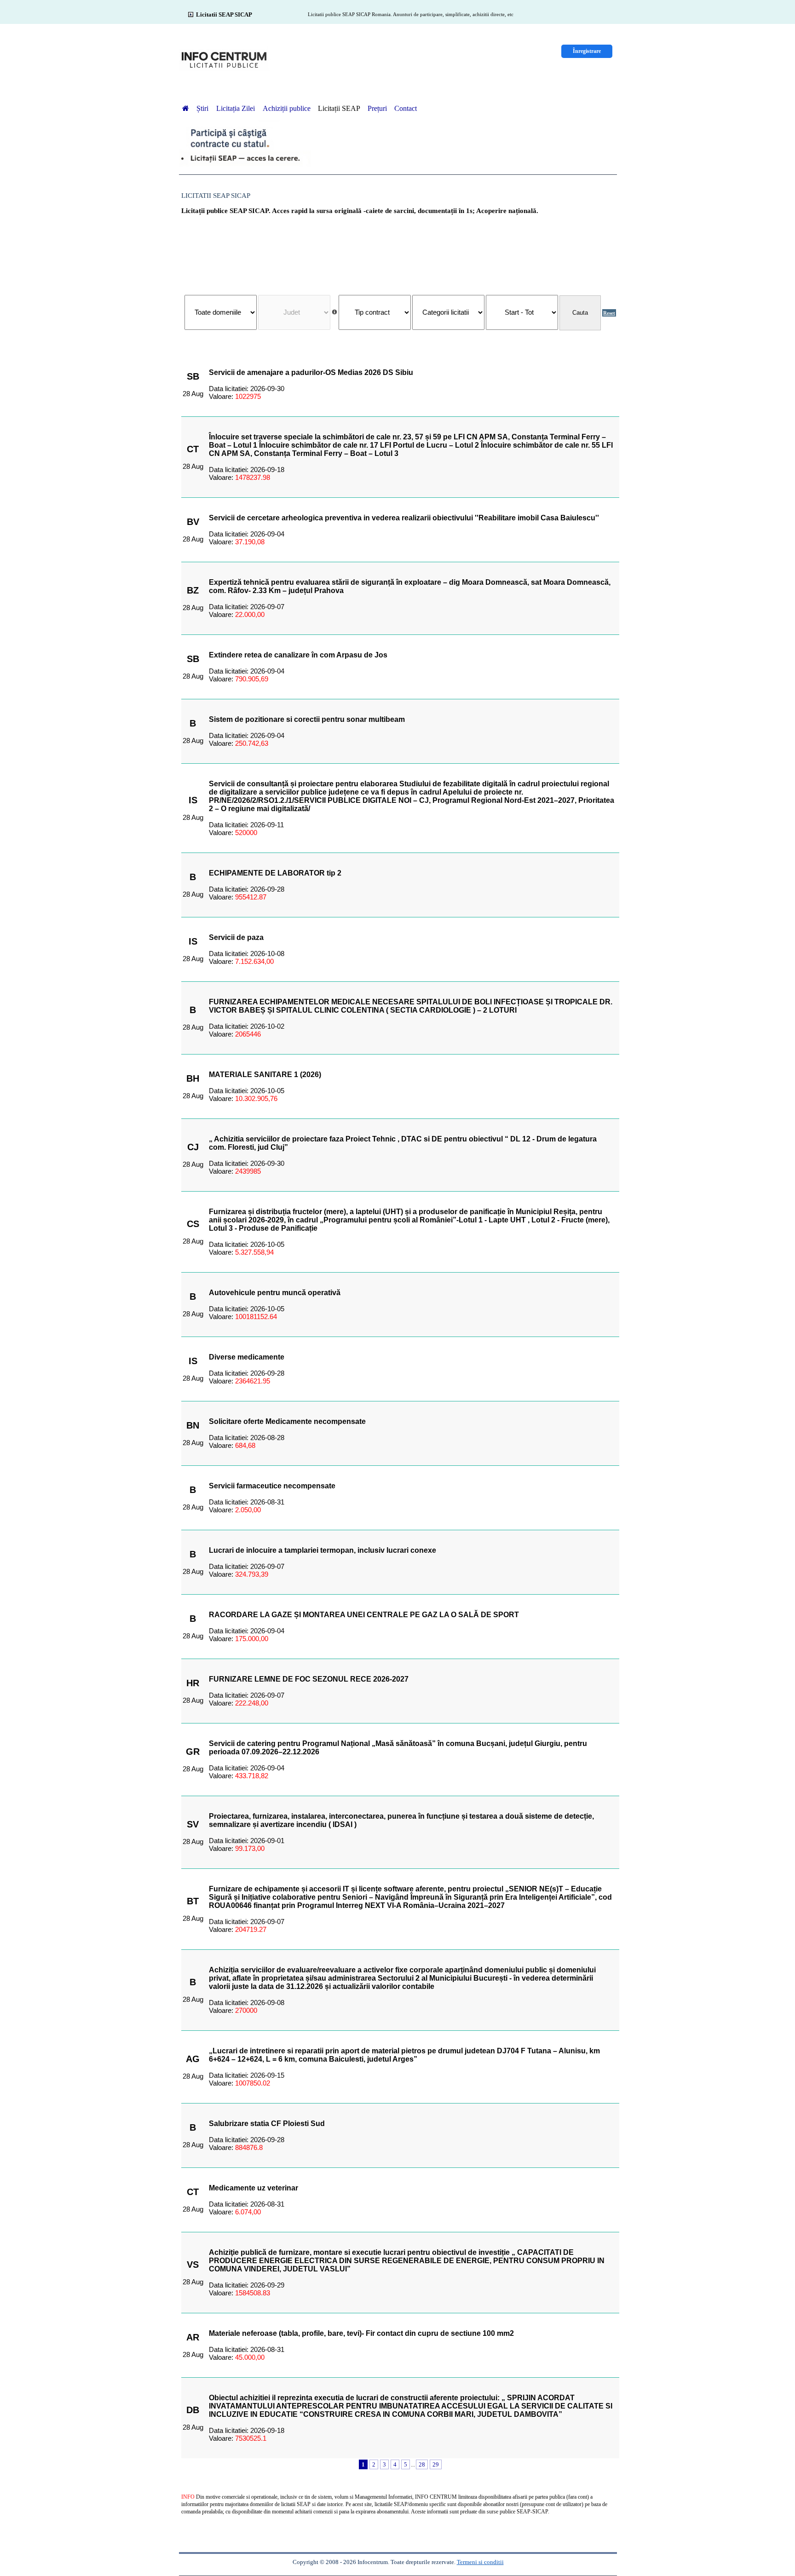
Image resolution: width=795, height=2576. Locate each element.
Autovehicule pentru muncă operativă (275, 1293)
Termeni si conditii (480, 2562)
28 (422, 2464)
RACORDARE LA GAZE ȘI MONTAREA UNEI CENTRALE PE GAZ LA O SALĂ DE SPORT (364, 1615)
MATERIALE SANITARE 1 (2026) (265, 1075)
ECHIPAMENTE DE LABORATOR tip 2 (275, 873)
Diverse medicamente (247, 1357)
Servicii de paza (236, 937)
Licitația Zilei (236, 108)
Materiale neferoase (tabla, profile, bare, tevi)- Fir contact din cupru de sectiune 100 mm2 (361, 2333)
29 (436, 2464)
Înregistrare (587, 51)
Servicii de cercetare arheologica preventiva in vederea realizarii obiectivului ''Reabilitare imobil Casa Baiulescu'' (404, 518)
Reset (609, 313)
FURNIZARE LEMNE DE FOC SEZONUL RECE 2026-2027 (309, 1679)
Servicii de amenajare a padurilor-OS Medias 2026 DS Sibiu (311, 372)
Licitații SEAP (339, 108)
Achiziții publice (287, 108)
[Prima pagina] (185, 108)
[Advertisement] (400, 250)
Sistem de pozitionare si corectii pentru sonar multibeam (307, 719)
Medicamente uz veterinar (253, 2188)
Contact (406, 108)
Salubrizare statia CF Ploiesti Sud (267, 2124)
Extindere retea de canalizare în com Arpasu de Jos (298, 655)
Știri (203, 108)
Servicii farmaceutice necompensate (272, 1486)
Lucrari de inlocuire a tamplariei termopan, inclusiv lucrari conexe (323, 1550)
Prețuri (377, 108)
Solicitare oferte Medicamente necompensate (287, 1421)
